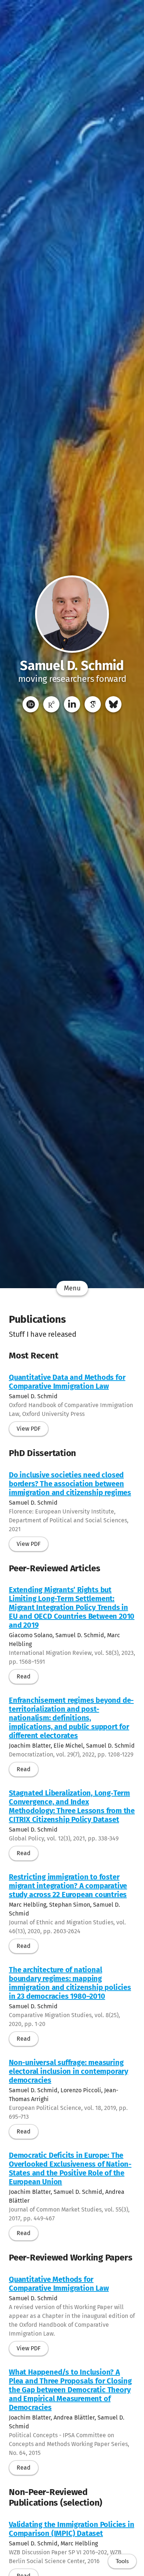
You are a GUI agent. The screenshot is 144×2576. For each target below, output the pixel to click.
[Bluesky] (113, 704)
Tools (122, 2561)
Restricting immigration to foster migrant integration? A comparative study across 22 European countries (68, 1886)
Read (24, 1676)
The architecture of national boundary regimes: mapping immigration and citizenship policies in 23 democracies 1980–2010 (70, 1983)
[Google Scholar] (93, 704)
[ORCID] (31, 704)
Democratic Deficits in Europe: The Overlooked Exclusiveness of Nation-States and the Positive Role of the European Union (70, 2168)
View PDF (29, 1429)
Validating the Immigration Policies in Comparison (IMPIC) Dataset (71, 2529)
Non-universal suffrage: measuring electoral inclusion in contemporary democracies (68, 2071)
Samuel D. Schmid (72, 666)
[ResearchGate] (51, 704)
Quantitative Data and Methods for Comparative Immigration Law (67, 1382)
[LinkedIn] (72, 704)
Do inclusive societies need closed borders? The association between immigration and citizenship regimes (70, 1484)
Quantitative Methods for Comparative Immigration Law (59, 2284)
